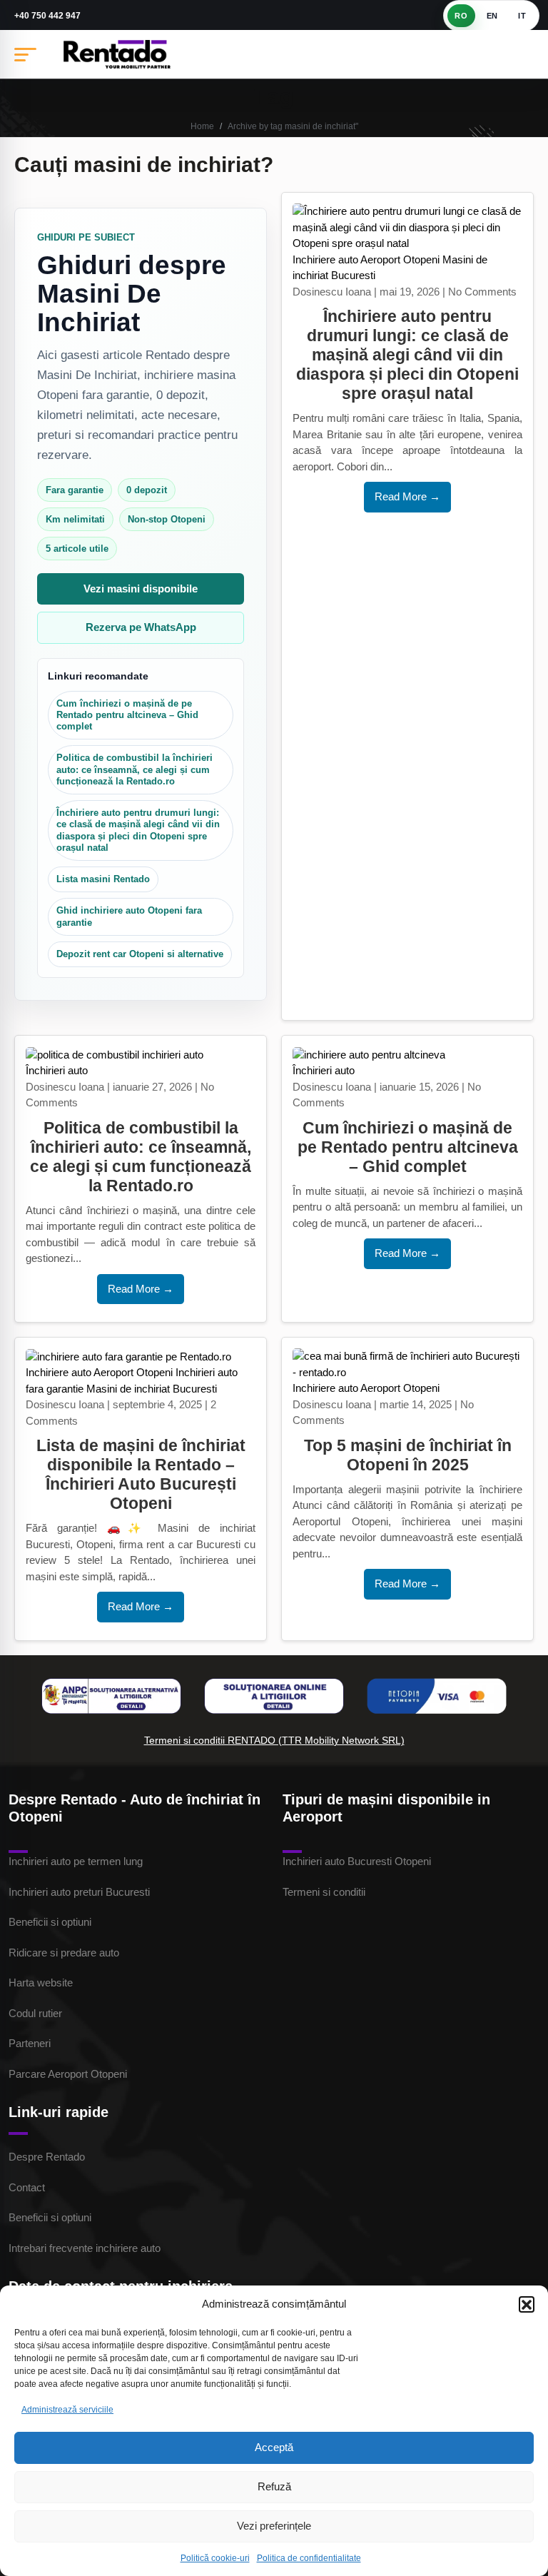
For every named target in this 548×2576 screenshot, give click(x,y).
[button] (527, 2304)
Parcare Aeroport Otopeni (68, 2074)
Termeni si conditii (324, 1892)
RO (461, 16)
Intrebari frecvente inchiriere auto (85, 2248)
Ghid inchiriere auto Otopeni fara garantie (129, 916)
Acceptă (274, 2447)
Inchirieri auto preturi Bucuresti (79, 1892)
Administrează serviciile (67, 2410)
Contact (27, 2187)
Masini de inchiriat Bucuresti (152, 1389)
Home (202, 126)
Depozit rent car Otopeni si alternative (140, 954)
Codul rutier (35, 2013)
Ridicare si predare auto (64, 1953)
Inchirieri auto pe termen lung (76, 1861)
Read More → (407, 496)
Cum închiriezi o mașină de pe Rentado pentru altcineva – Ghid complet (127, 715)
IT (522, 16)
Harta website (41, 1982)
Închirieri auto (57, 1070)
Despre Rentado (47, 2157)
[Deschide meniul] (25, 54)
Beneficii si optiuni (50, 1922)
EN (492, 16)
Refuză (274, 2486)
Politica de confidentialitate (309, 2558)
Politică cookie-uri (215, 2558)
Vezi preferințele (274, 2526)
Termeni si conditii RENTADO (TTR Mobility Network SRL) (274, 1740)
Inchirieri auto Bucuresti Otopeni (357, 1861)
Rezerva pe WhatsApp (141, 627)
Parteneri (30, 2043)
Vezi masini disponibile (141, 589)
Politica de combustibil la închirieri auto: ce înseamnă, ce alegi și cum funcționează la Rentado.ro (135, 769)
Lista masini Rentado (103, 879)
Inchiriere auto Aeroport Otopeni (366, 259)
